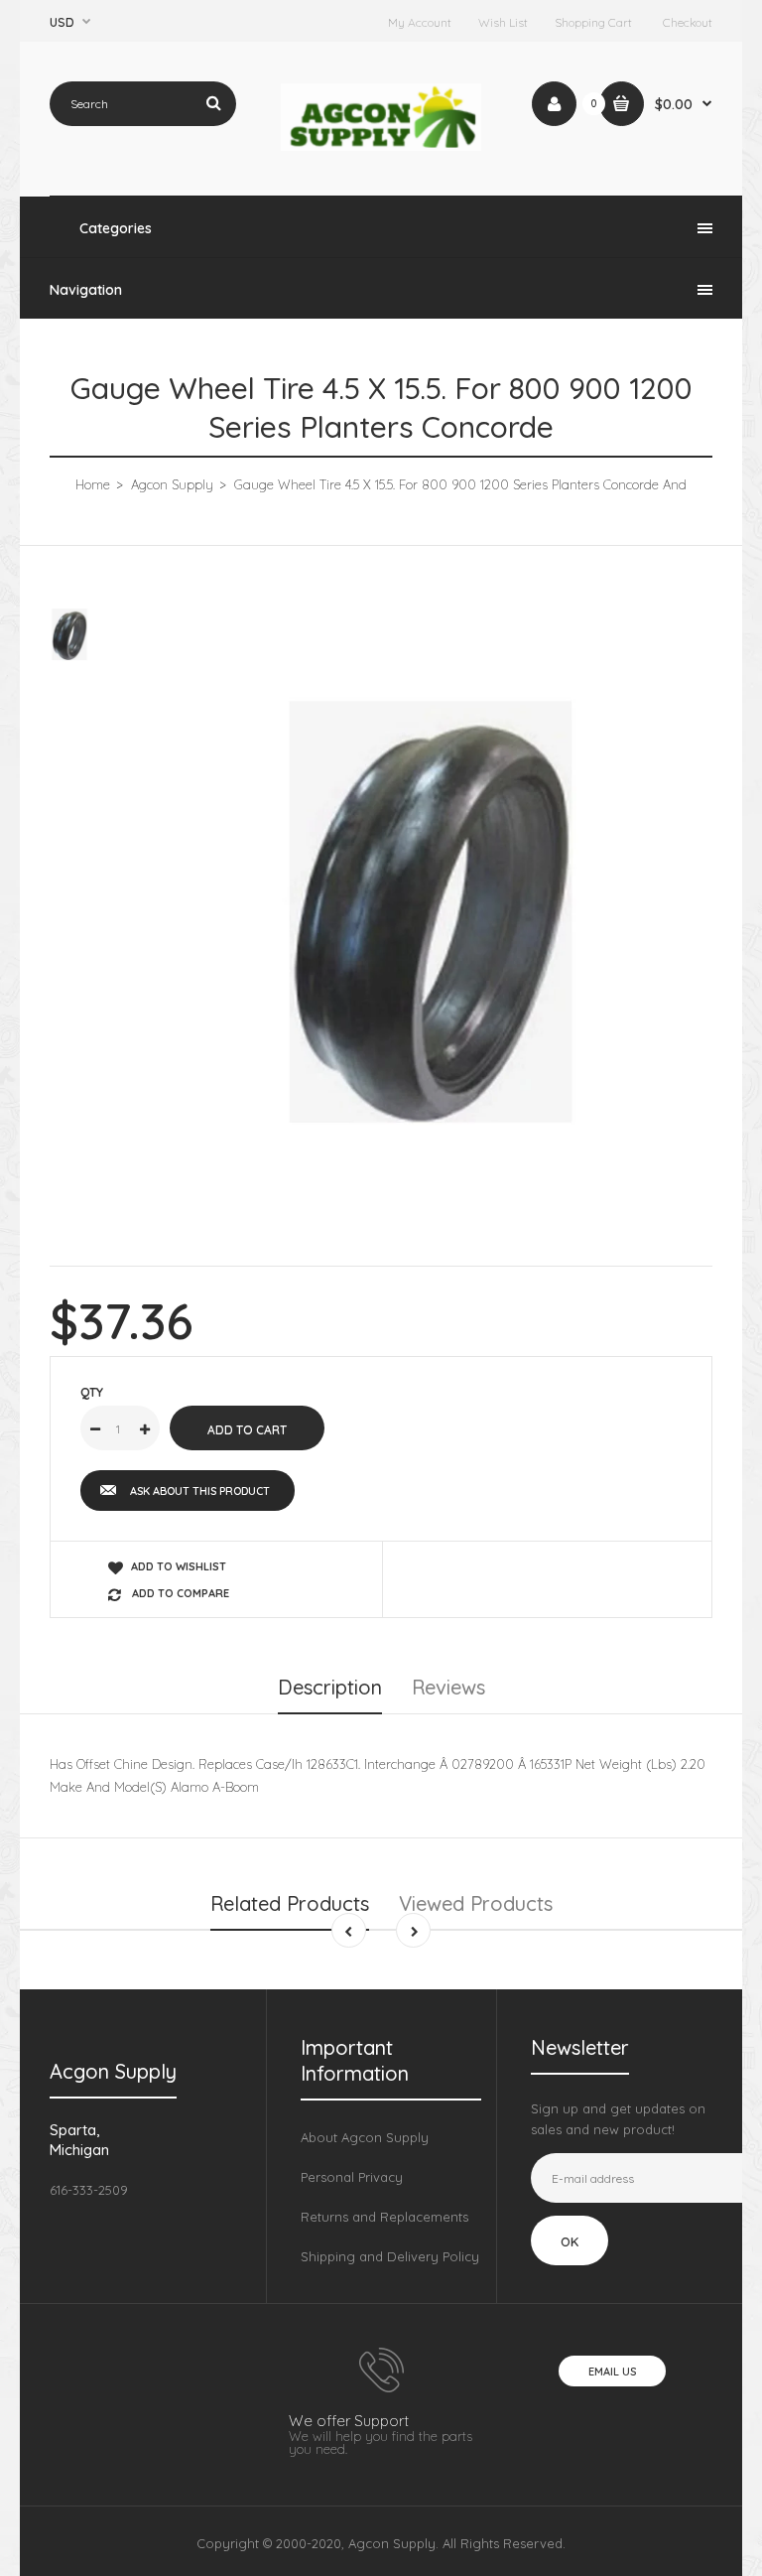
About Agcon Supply (365, 2137)
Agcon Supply (172, 484)
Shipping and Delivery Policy (390, 2256)
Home (93, 484)
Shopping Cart (593, 22)
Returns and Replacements (384, 2217)
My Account (420, 22)
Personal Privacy (352, 2177)
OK (570, 2241)
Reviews (448, 1687)
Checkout (688, 22)
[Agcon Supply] (381, 146)
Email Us (612, 2372)
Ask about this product (200, 1491)
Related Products (290, 1903)
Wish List (503, 22)
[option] (431, 912)
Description (330, 1687)
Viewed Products (476, 1903)
